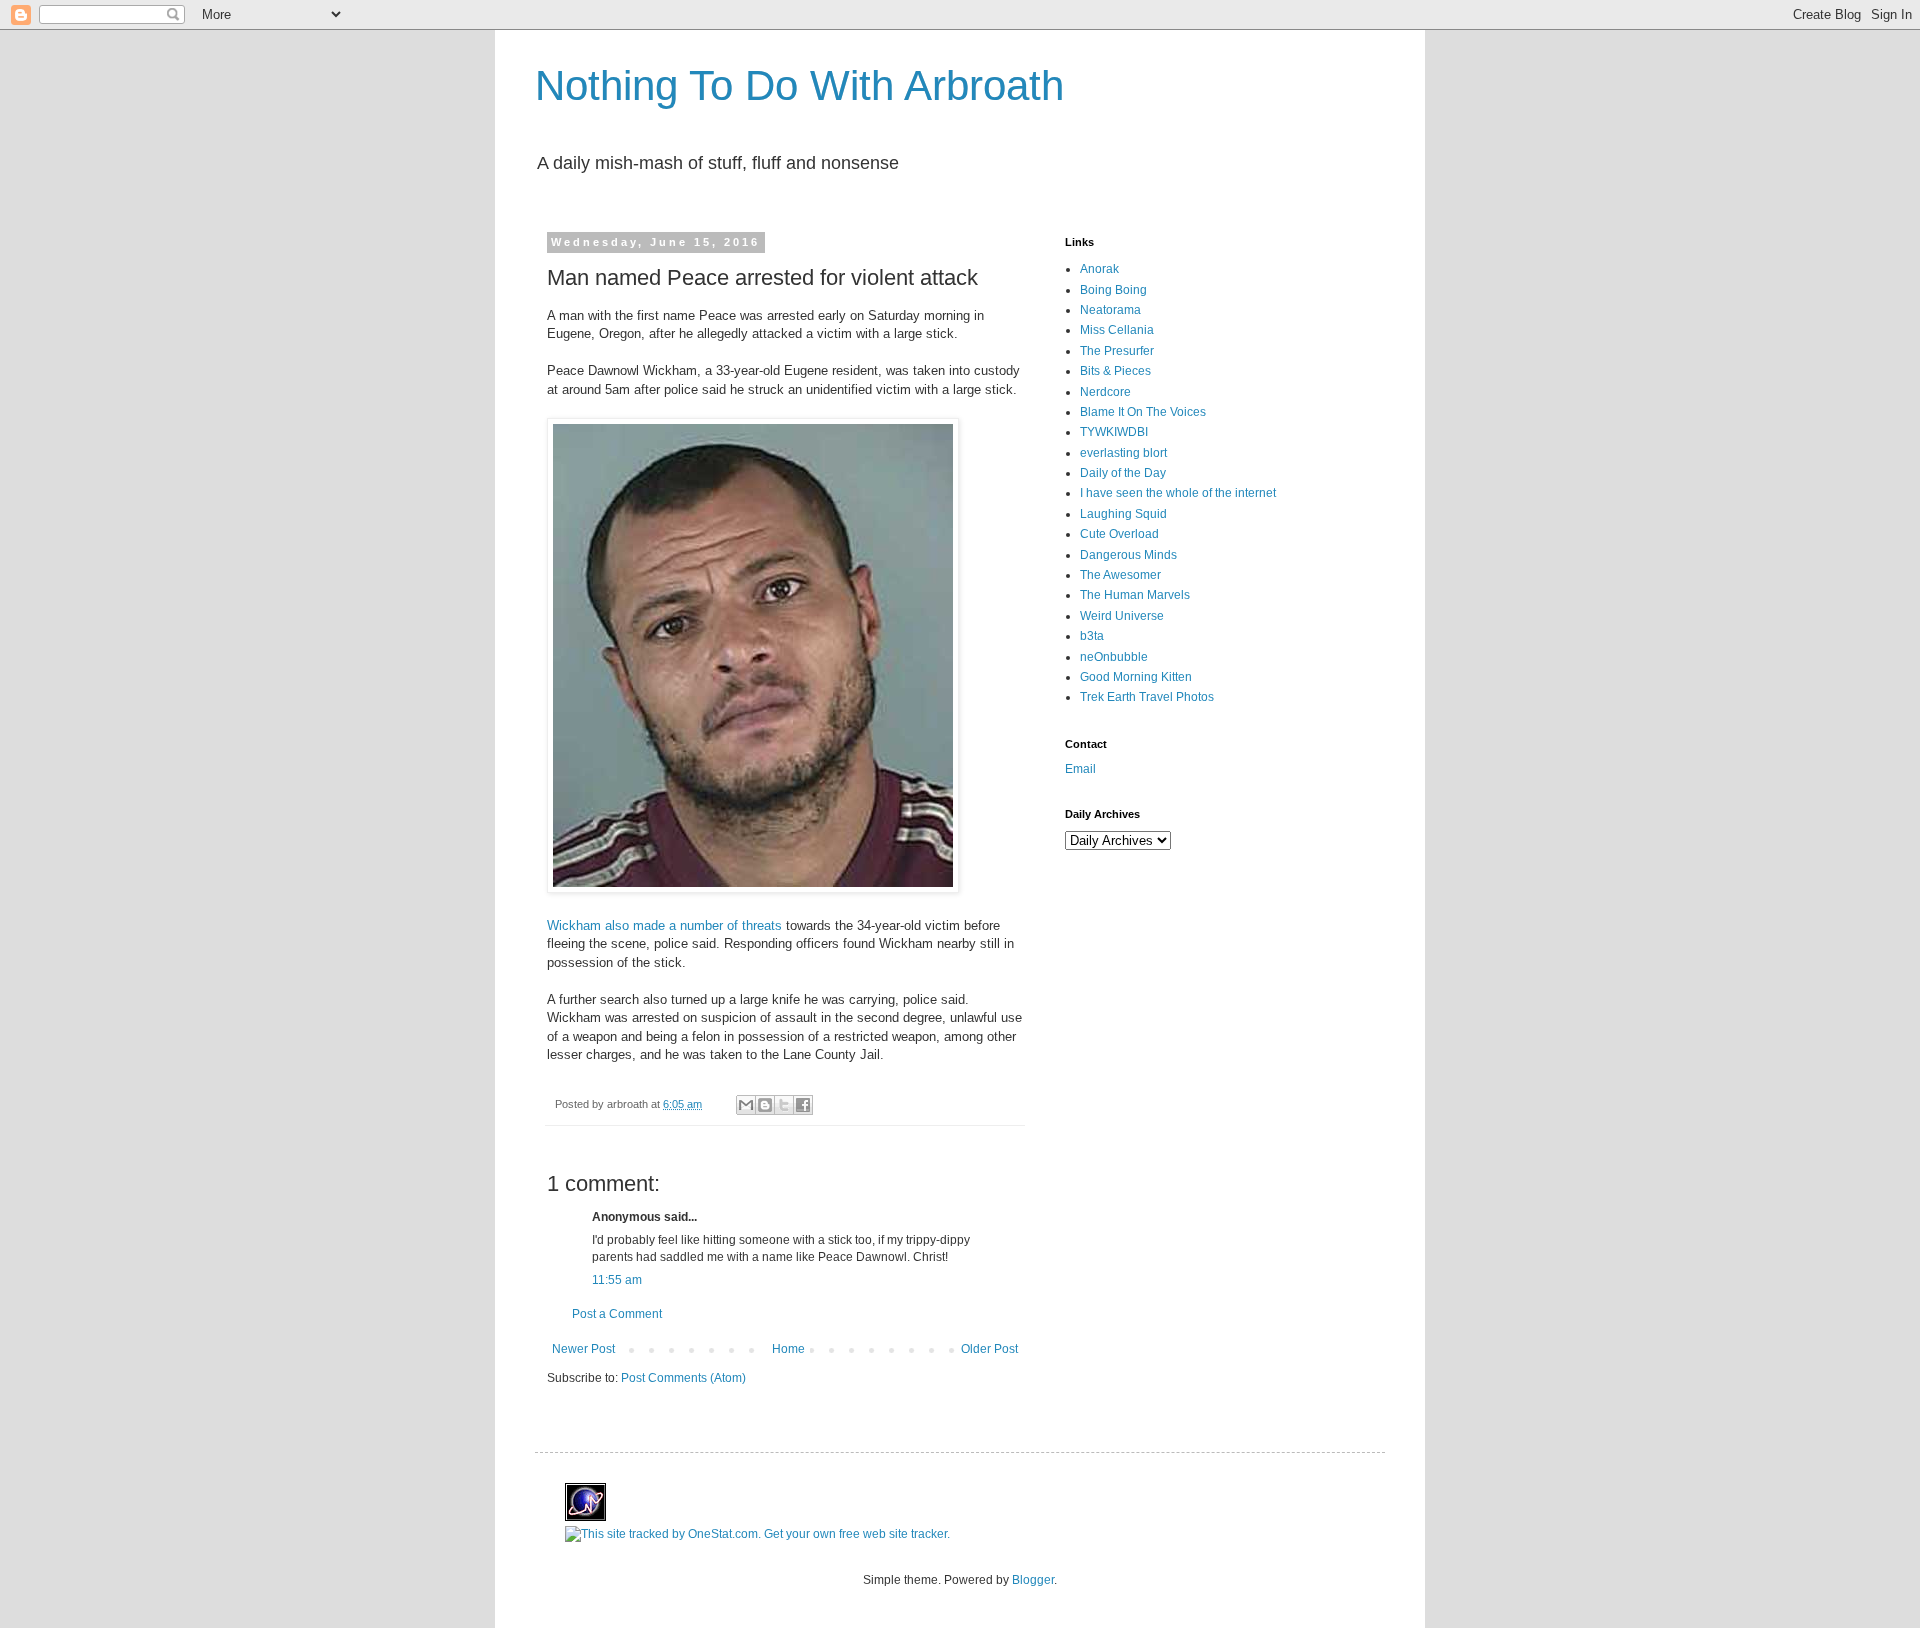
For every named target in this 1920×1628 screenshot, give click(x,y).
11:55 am (617, 1280)
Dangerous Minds (1128, 555)
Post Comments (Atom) (683, 1378)
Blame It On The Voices (1143, 412)
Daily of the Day (1123, 473)
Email (1080, 769)
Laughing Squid (1123, 514)
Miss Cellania (1117, 330)
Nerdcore (1105, 392)
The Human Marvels (1135, 595)
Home (788, 1349)
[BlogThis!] (765, 1105)
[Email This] (746, 1105)
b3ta (1092, 636)
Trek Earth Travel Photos (1147, 697)
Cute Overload (1119, 534)
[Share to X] (784, 1105)
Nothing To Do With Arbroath (799, 85)
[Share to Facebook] (803, 1105)
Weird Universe (1122, 616)
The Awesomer (1120, 575)
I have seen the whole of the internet (1178, 493)
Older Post (989, 1349)
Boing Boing (1113, 290)
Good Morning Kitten (1136, 677)
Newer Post (583, 1349)
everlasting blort (1123, 453)
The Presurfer (1117, 351)
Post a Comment (617, 1314)
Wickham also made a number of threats (664, 925)
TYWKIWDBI (1114, 432)
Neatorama (1110, 310)
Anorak (1099, 269)
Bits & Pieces (1115, 371)
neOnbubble (1114, 657)
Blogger (1033, 1580)
